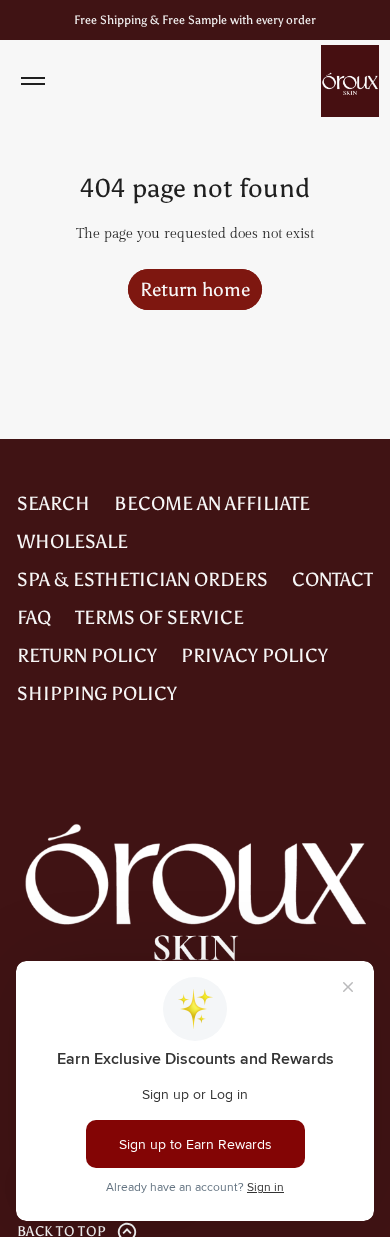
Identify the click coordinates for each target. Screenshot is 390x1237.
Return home (195, 289)
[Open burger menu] (33, 81)
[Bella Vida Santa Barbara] (350, 81)
